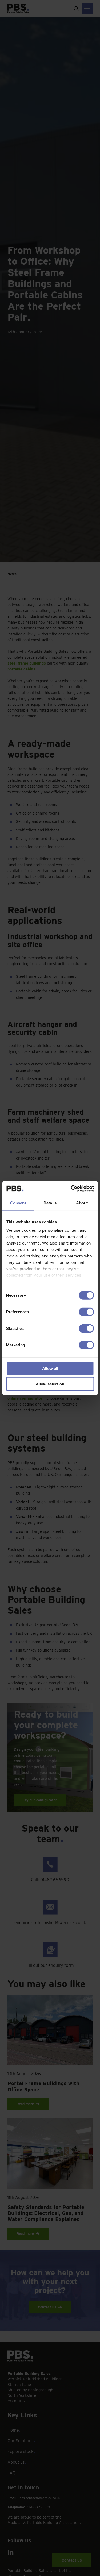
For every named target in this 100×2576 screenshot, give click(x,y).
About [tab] (82, 1203)
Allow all (50, 1368)
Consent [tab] (18, 1203)
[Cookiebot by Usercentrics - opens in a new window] (71, 1188)
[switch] (86, 1312)
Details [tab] (50, 1203)
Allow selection (50, 1384)
